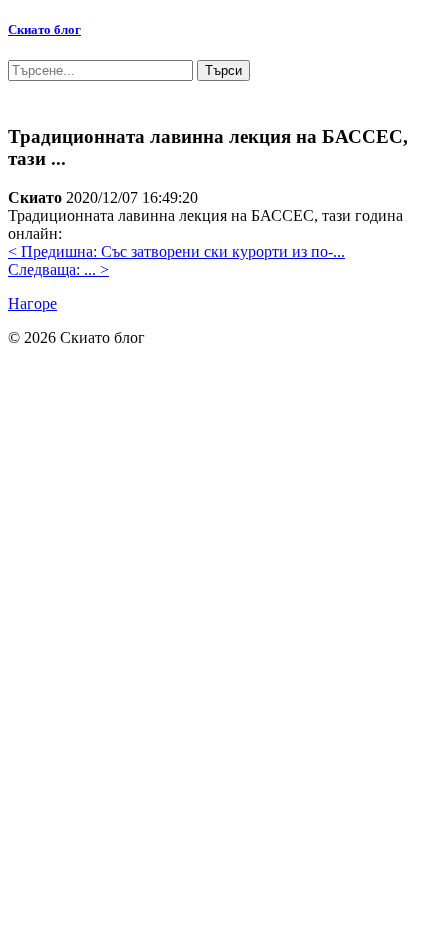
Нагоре (32, 303)
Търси (223, 70)
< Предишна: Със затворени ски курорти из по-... (176, 251)
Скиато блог (44, 29)
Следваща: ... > (58, 269)
